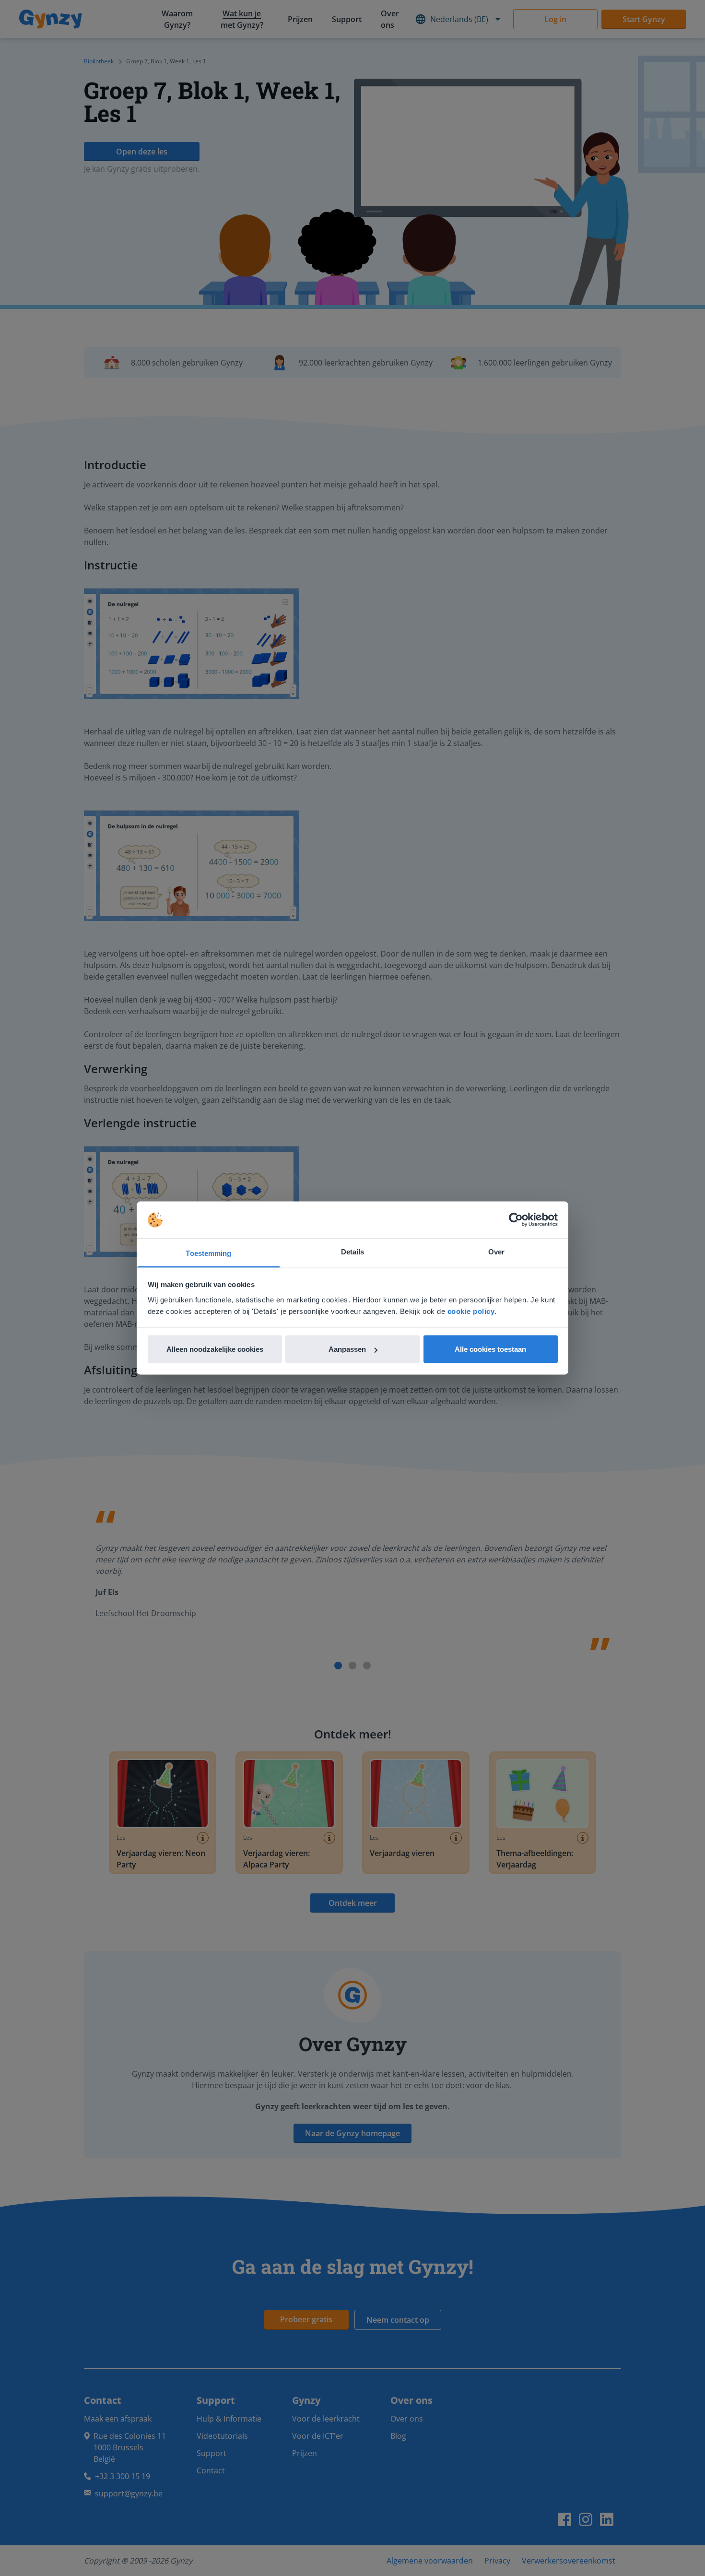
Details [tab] (353, 1251)
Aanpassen (347, 1349)
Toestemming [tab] (208, 1253)
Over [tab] (496, 1251)
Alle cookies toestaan (490, 1349)
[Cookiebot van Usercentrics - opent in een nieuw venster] (516, 1220)
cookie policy (471, 1311)
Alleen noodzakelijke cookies (215, 1349)
